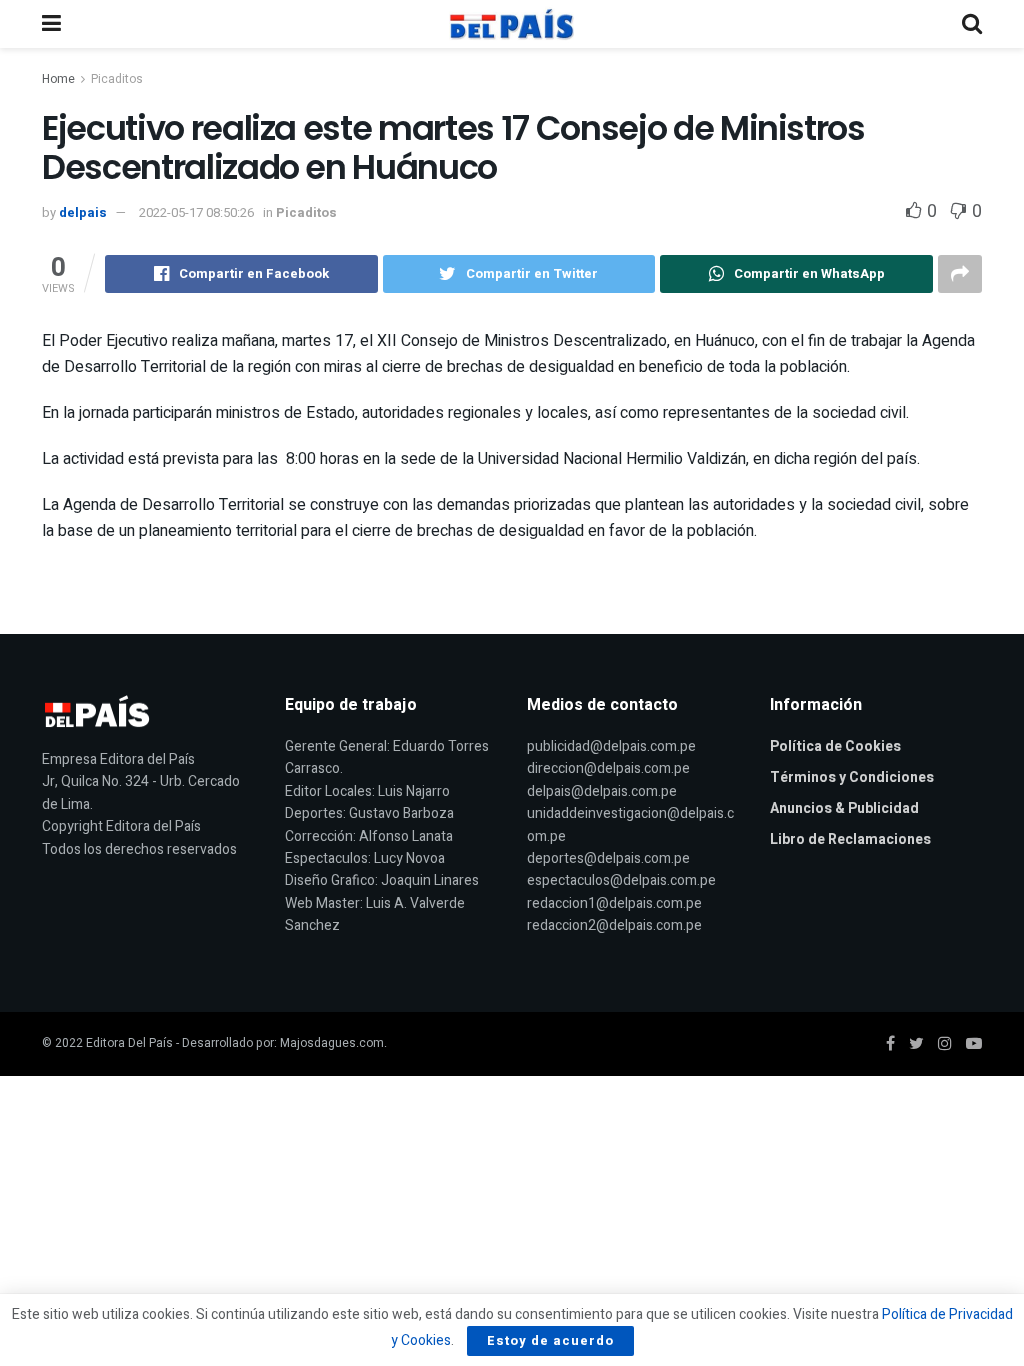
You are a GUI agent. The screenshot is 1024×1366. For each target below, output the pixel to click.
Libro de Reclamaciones (850, 839)
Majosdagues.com (332, 1043)
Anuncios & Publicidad (844, 808)
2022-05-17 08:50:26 (196, 212)
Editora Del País (129, 1043)
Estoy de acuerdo (550, 1340)
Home (58, 79)
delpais (83, 212)
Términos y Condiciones (852, 777)
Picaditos (117, 79)
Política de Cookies (835, 746)
